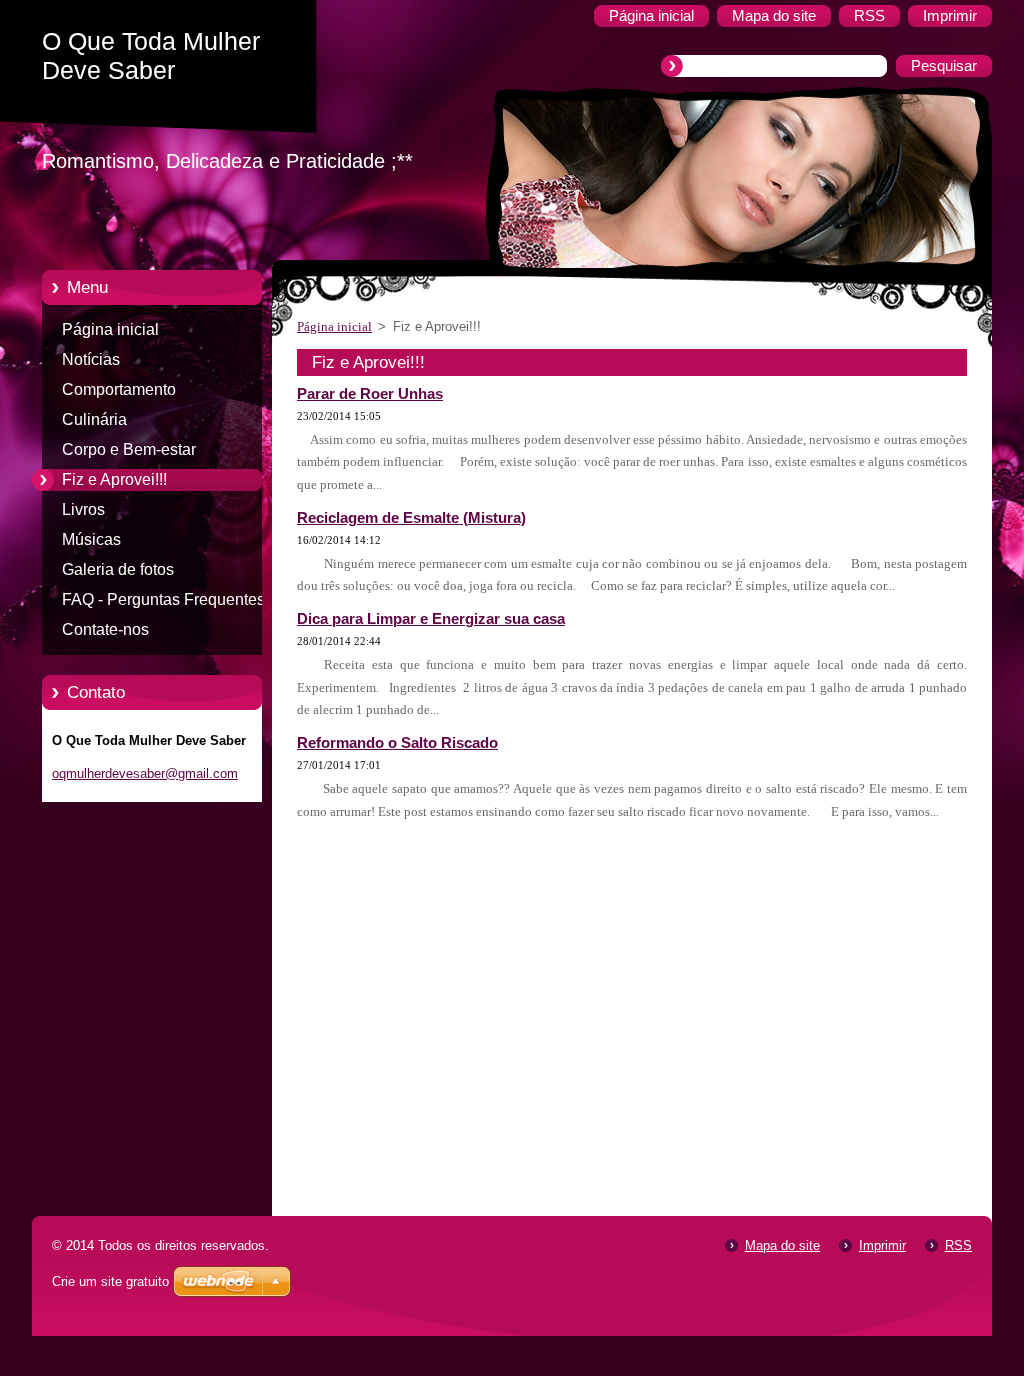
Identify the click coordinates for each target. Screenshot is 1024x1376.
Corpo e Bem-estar (129, 449)
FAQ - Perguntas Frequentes (163, 599)
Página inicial (110, 329)
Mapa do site (782, 1245)
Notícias (91, 359)
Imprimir (882, 1245)
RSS (958, 1245)
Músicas (91, 539)
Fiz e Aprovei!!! (114, 479)
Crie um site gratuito (110, 1281)
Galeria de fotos (118, 569)
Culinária (94, 419)
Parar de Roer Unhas (370, 394)
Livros (83, 509)
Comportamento (119, 389)
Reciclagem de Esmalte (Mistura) (411, 518)
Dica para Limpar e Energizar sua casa (431, 619)
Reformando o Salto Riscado (397, 743)
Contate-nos (105, 629)
